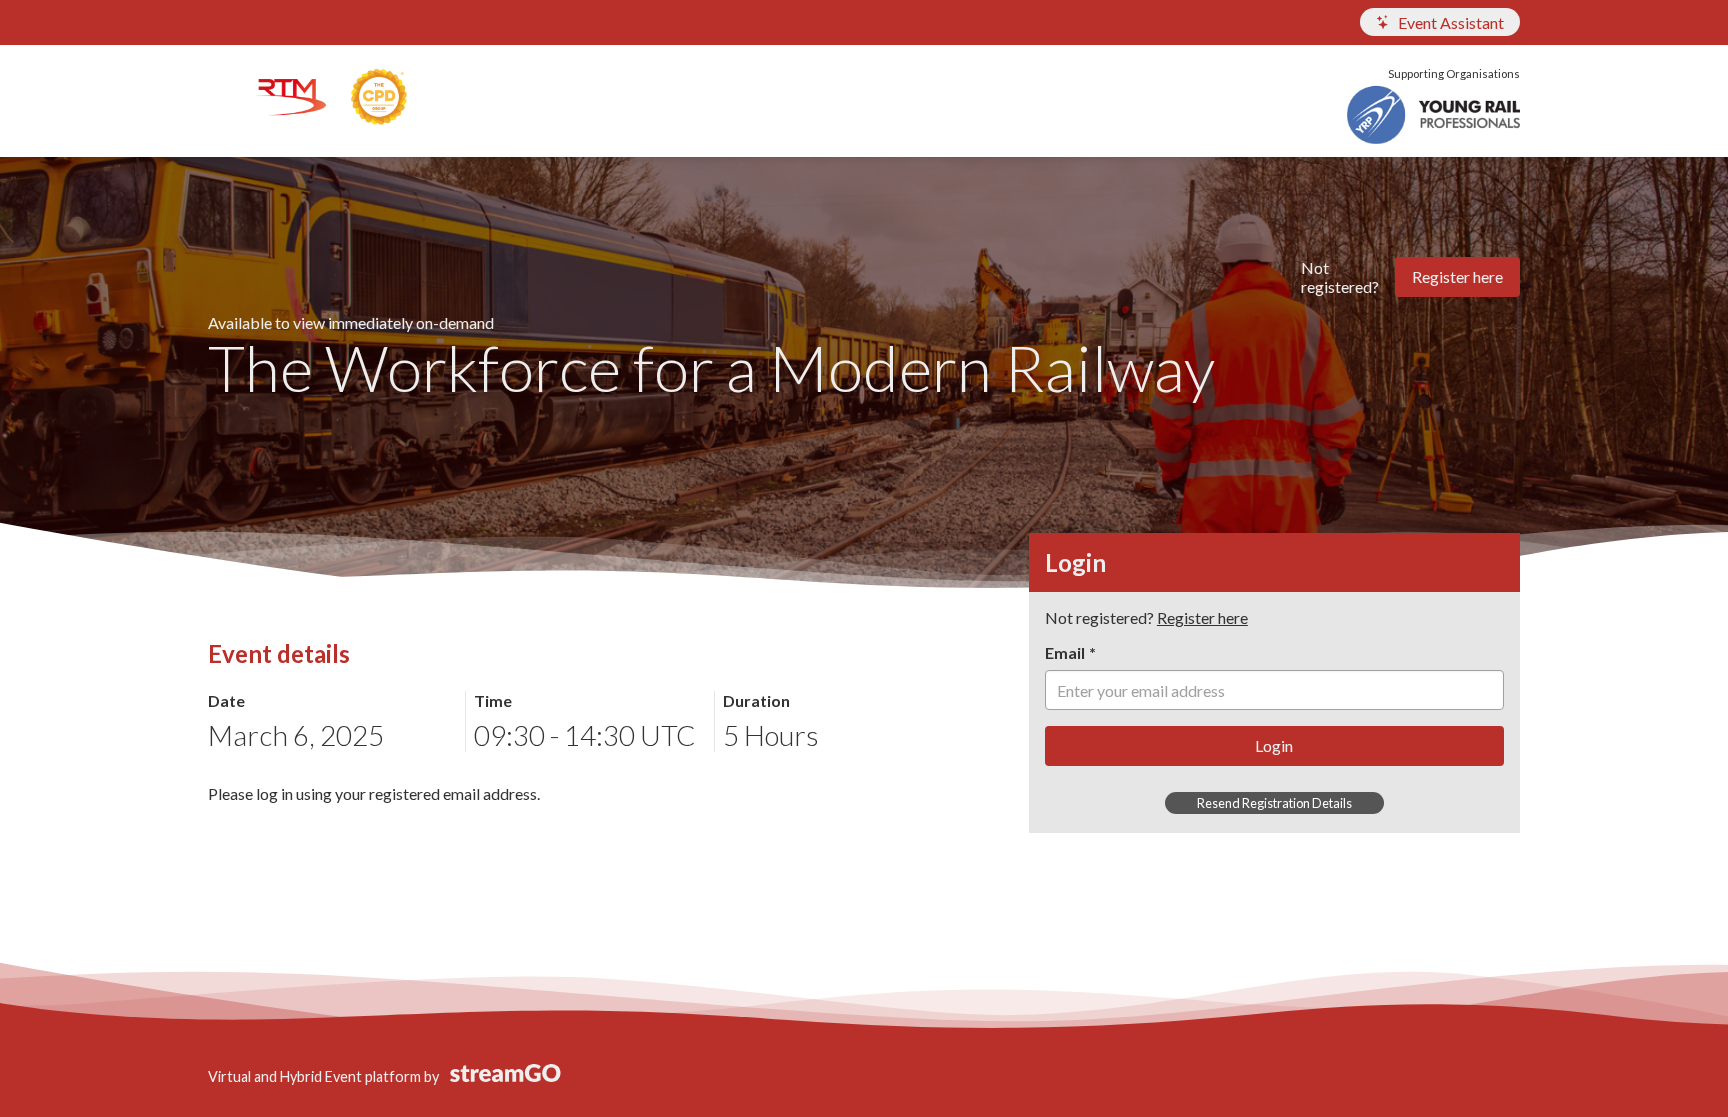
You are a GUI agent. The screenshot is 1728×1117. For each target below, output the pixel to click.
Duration (756, 700)
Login (1274, 745)
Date (226, 700)
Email (1065, 652)
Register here (1457, 276)
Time (493, 700)
